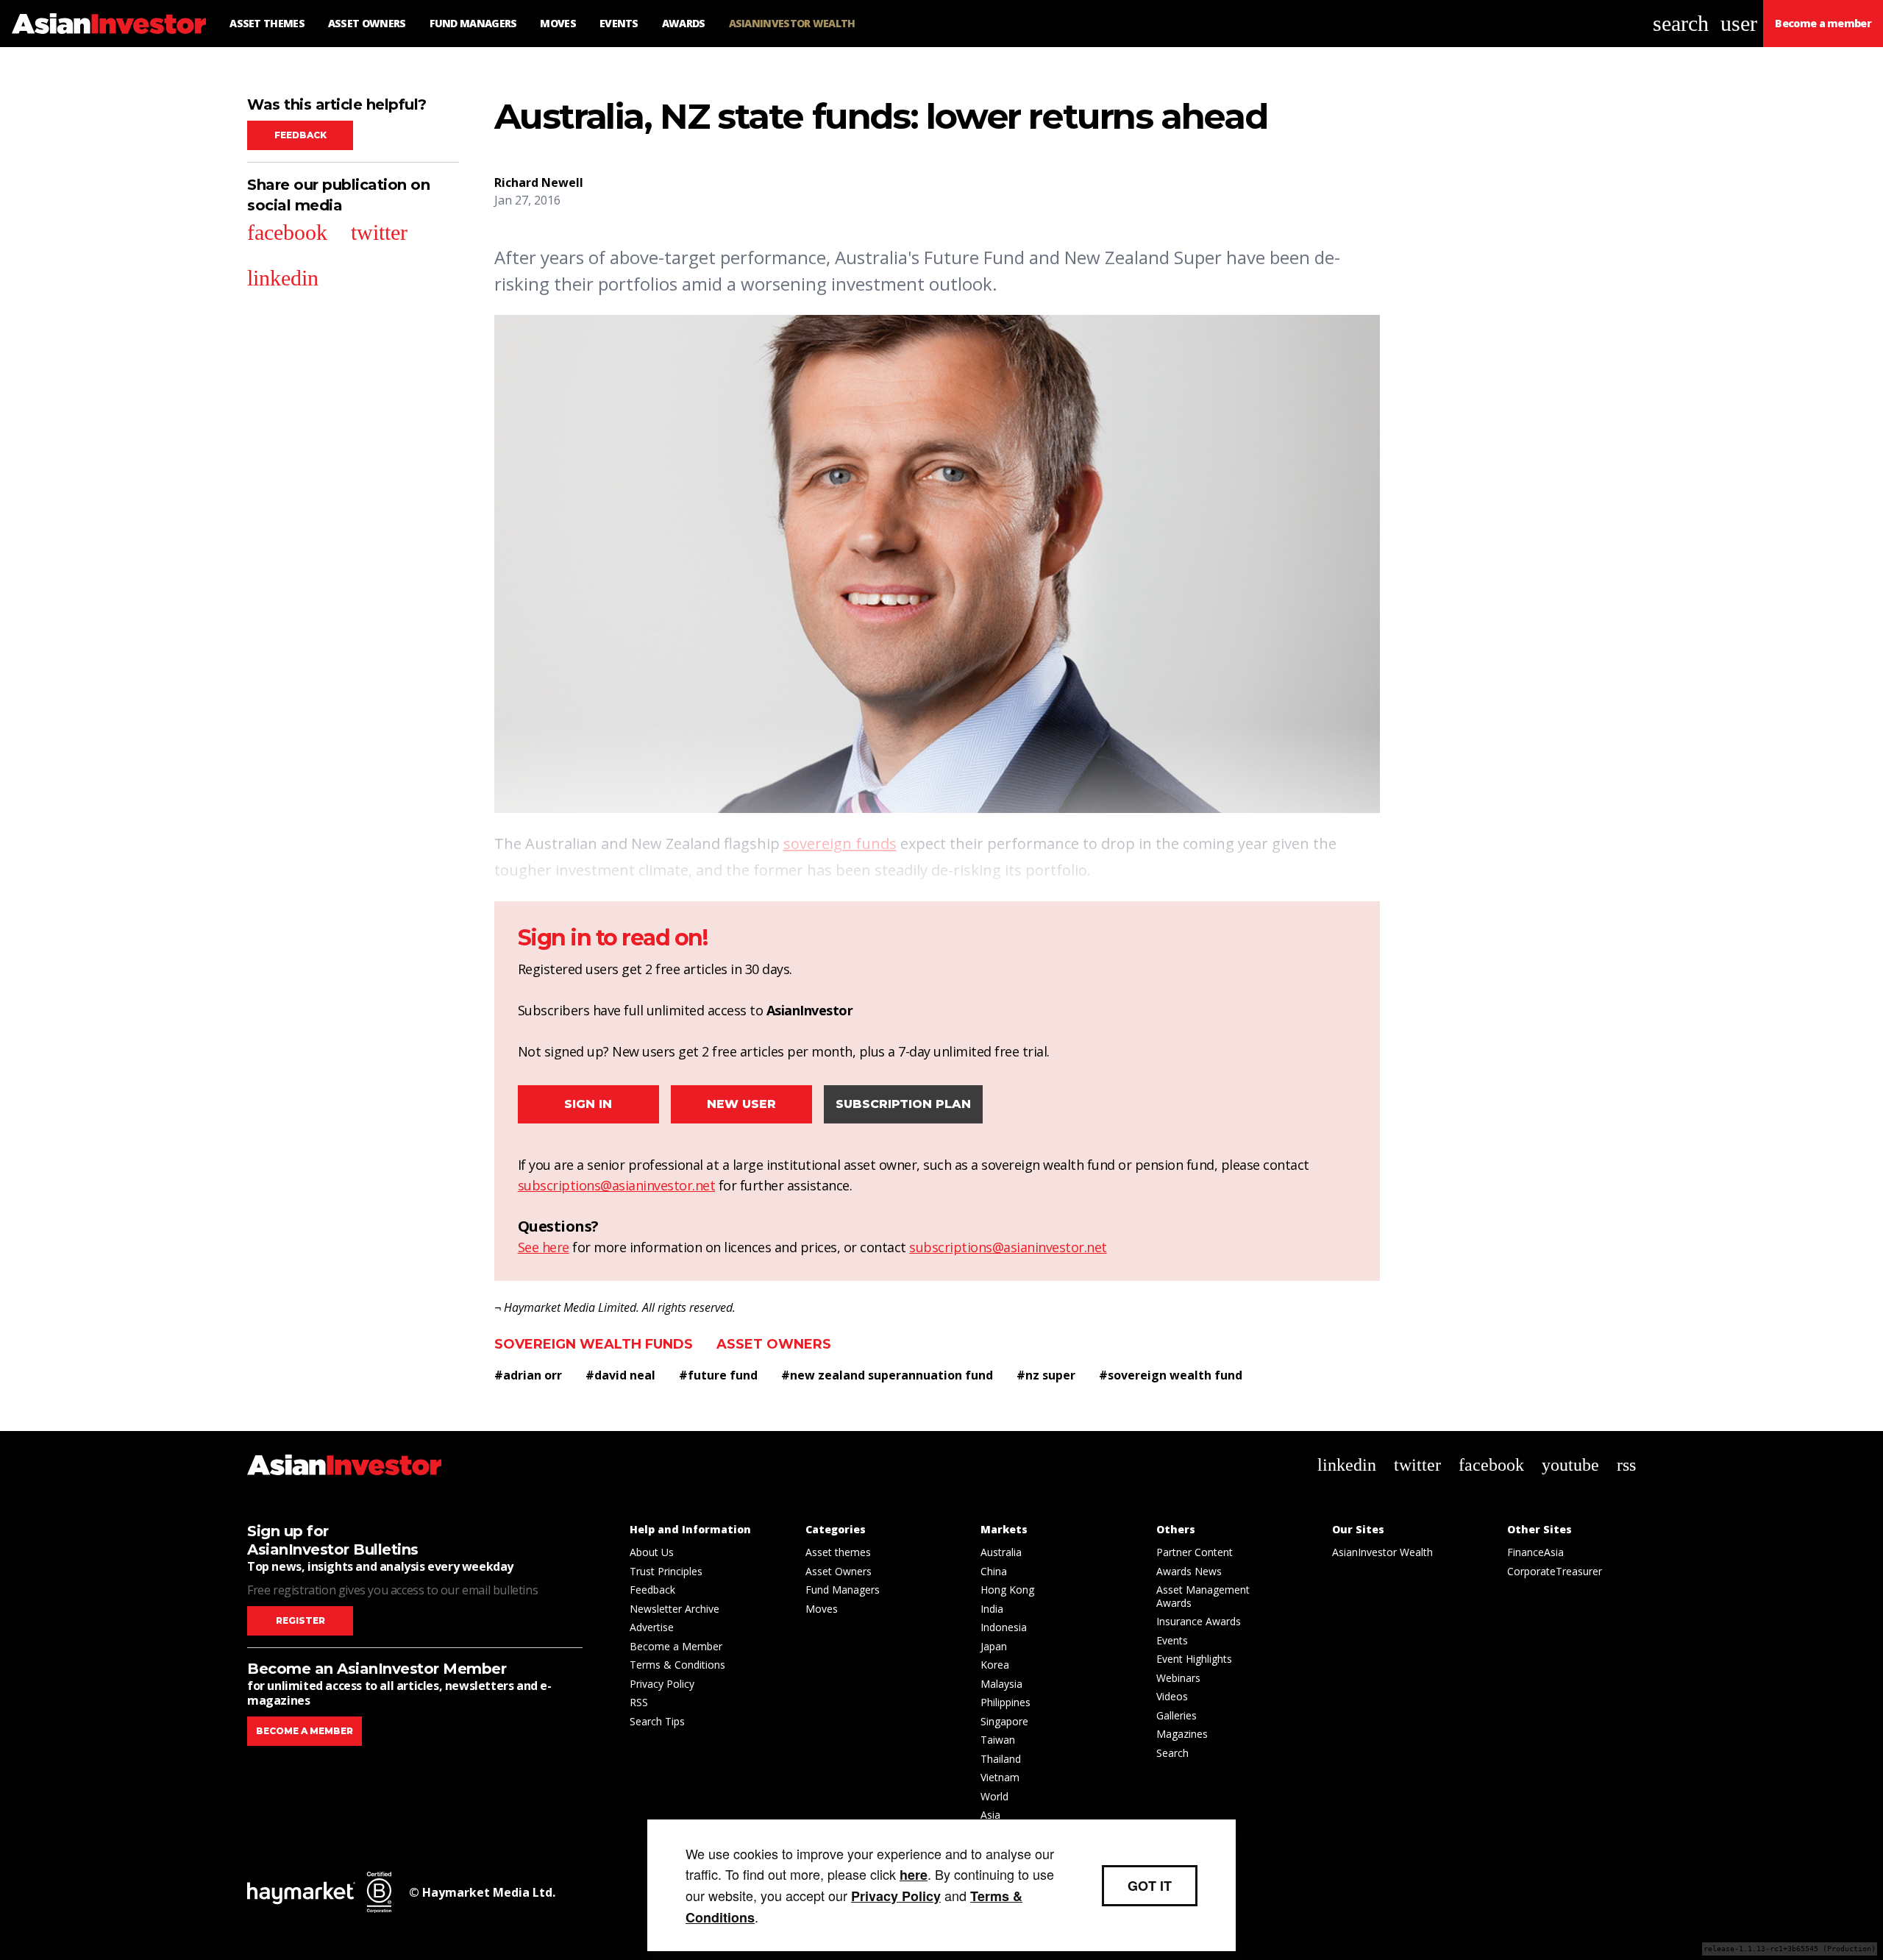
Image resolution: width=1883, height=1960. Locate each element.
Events (1172, 1640)
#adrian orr (528, 1375)
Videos (1172, 1696)
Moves (822, 1609)
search (1681, 23)
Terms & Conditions (677, 1665)
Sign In (588, 1104)
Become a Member (676, 1646)
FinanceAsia (1535, 1552)
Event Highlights (1194, 1659)
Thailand (1001, 1759)
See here (544, 1247)
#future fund (718, 1375)
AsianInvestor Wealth (1382, 1552)
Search (1172, 1753)
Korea (995, 1665)
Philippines (1005, 1702)
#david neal (620, 1375)
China (994, 1571)
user (1739, 23)
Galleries (1177, 1715)
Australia (1001, 1552)
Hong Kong (1007, 1590)
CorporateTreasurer (1555, 1571)
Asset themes (838, 1552)
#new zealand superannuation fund (887, 1375)
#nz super (1046, 1375)
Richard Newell (539, 182)
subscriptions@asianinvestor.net (617, 1185)
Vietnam (1000, 1777)
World (994, 1796)
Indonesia (1004, 1627)
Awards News (1189, 1571)
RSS (639, 1702)
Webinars (1178, 1678)
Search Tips (657, 1721)
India (992, 1609)
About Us (652, 1552)
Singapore (1004, 1721)
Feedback (300, 135)
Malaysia (1001, 1684)
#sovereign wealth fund (1171, 1375)
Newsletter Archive (674, 1609)
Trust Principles (666, 1571)
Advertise (652, 1627)
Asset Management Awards (1203, 1596)
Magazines (1182, 1734)
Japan (994, 1646)
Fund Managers (843, 1590)
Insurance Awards (1199, 1621)
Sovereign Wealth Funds (594, 1344)
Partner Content (1195, 1552)
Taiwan (998, 1740)
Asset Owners (774, 1344)
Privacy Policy (662, 1684)
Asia (990, 1815)
